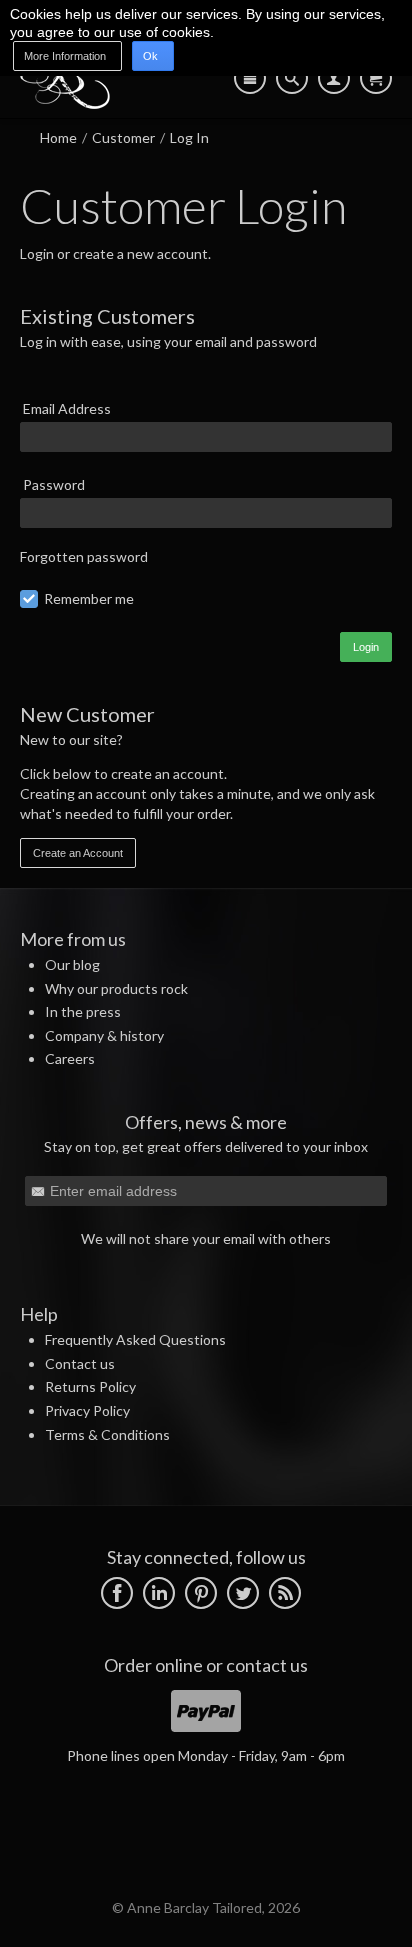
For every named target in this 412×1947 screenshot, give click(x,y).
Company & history (104, 1035)
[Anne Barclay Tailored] (65, 103)
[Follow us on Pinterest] (201, 1590)
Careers (70, 1058)
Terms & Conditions (107, 1434)
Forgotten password (84, 556)
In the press (83, 1011)
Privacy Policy (87, 1410)
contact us (267, 1665)
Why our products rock (116, 988)
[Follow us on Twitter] (243, 1590)
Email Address (67, 408)
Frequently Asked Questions (135, 1339)
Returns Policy (90, 1386)
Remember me (89, 598)
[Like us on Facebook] (117, 1590)
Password (54, 484)
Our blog (72, 964)
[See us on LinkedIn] (159, 1590)
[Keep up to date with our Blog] (285, 1590)
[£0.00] (376, 78)
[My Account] (334, 78)
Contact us (80, 1363)
